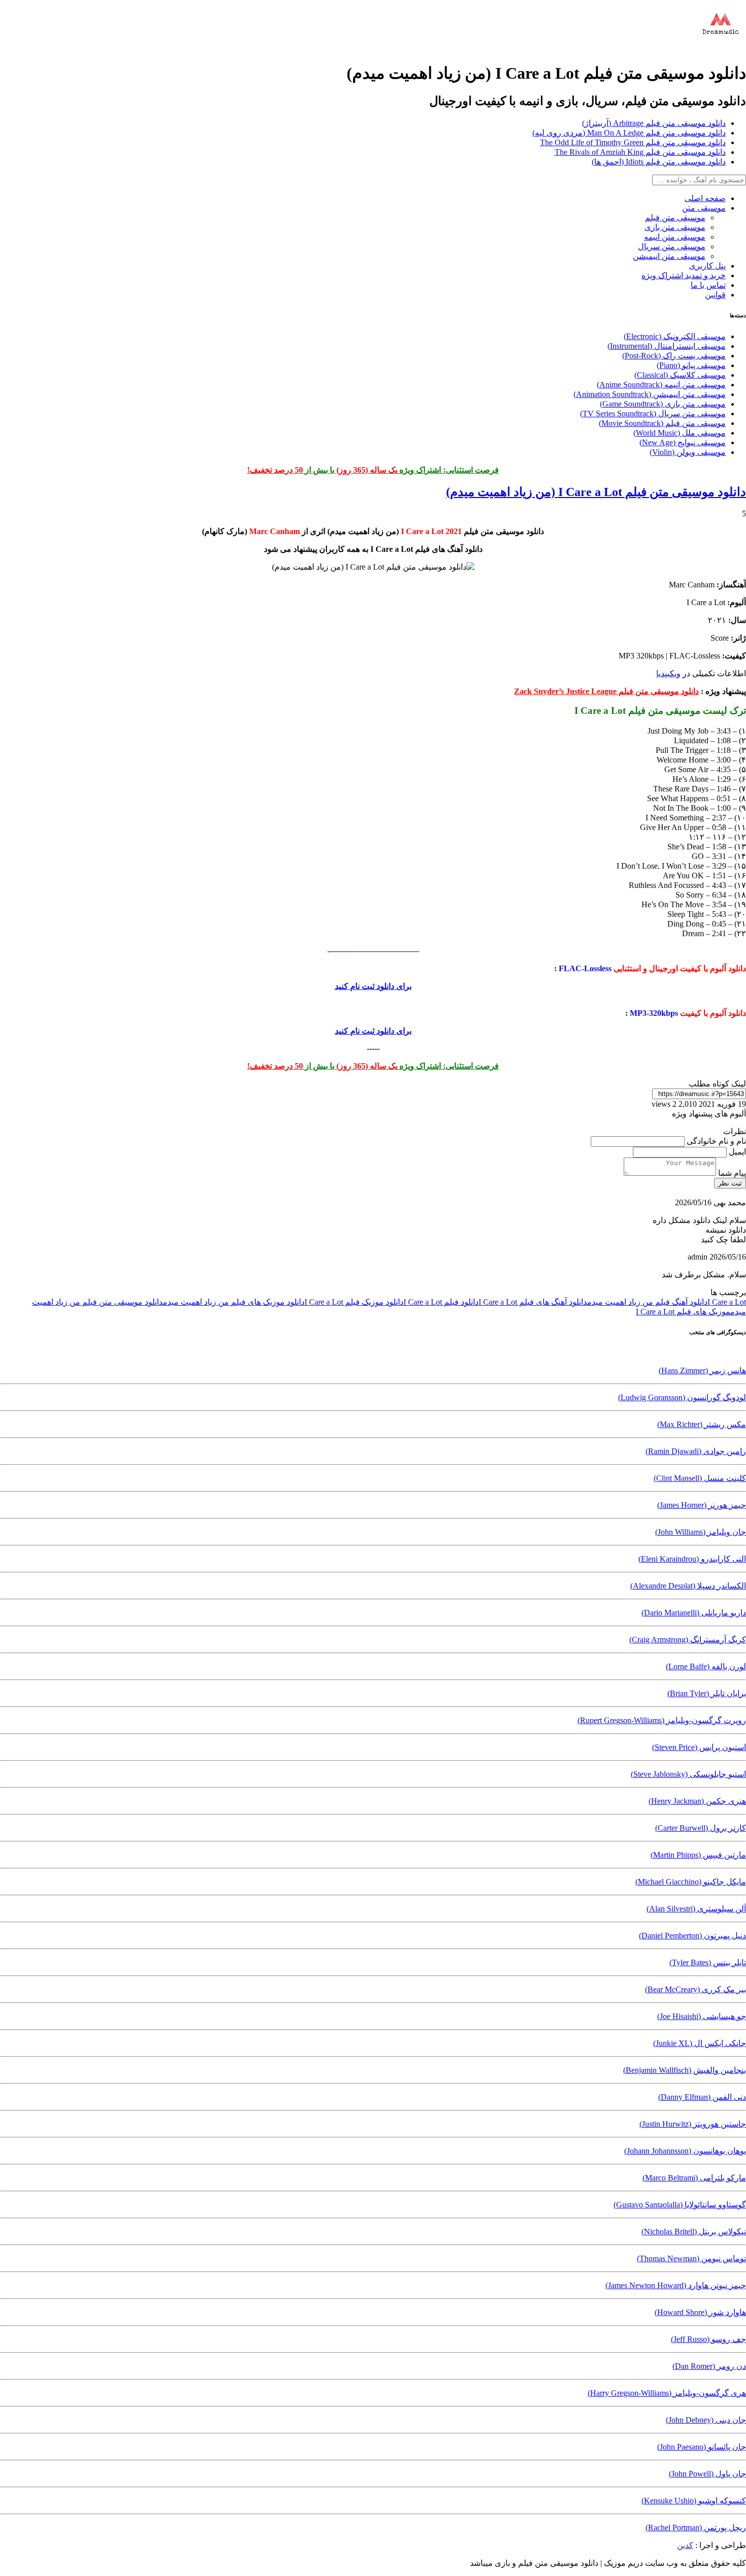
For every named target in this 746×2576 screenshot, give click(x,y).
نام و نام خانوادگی (715, 1141)
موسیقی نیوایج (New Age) (683, 442)
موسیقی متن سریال (672, 246)
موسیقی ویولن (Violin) (688, 452)
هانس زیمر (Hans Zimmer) (702, 1370)
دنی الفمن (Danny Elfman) (702, 2097)
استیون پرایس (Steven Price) (699, 1747)
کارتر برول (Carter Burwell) (701, 1828)
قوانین (715, 295)
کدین (685, 2545)
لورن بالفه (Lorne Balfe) (706, 1666)
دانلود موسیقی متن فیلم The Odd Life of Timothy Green (633, 142)
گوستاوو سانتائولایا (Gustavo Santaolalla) (680, 2205)
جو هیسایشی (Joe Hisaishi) (702, 2016)
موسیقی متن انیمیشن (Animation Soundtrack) (650, 394)
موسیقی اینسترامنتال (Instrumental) (667, 346)
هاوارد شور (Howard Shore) (700, 2312)
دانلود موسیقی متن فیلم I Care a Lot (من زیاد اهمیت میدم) (596, 492)
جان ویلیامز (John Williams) (701, 1532)
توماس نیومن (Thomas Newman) (691, 2258)
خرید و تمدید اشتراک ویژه (684, 275)
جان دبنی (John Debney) (706, 2420)
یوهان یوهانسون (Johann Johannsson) (685, 2151)
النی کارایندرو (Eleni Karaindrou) (692, 1559)
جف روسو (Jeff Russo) (708, 2339)
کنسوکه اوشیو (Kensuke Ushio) (694, 2501)
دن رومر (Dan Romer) (709, 2366)
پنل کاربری (707, 266)
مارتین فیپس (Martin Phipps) (698, 1855)
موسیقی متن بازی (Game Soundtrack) (663, 404)
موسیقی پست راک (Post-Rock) (674, 356)
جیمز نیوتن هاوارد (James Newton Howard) (676, 2285)
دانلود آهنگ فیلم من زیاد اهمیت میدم (647, 1302)
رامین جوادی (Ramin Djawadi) (696, 1451)
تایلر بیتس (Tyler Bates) (708, 1962)
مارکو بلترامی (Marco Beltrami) (694, 2178)
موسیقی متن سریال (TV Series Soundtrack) (653, 414)
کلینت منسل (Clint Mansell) (700, 1478)
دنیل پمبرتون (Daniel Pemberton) (692, 1936)
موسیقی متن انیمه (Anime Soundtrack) (661, 385)
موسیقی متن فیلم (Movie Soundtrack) (662, 423)
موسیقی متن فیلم (675, 218)
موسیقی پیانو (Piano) (691, 365)
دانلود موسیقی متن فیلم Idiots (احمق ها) (659, 162)
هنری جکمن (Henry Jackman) (697, 1801)
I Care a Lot (727, 1302)
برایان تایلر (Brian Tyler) (707, 1693)
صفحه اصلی (705, 198)
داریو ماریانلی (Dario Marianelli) (694, 1613)
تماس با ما (708, 285)
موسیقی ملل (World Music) (680, 433)
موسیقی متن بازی (675, 227)
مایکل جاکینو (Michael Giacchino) (691, 1882)
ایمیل (736, 1152)
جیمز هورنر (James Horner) (702, 1505)
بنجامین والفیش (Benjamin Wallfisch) (685, 2070)
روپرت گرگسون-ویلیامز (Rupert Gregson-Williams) (662, 1720)
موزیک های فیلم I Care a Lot (683, 1312)
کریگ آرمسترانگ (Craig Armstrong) (688, 1640)
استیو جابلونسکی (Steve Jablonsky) (688, 1774)
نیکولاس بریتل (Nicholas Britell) (694, 2232)
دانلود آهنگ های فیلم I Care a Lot (533, 1302)
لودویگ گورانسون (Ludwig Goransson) (682, 1397)
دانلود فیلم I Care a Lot (441, 1302)
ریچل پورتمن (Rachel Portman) (696, 2528)
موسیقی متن (704, 208)
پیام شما (731, 1173)
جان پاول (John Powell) (707, 2474)
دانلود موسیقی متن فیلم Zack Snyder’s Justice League (606, 691)
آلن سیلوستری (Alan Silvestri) (696, 1909)
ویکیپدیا (668, 673)
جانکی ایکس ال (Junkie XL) (700, 2043)
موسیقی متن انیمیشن (669, 256)
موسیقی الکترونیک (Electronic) (675, 336)
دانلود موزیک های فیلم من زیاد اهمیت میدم (234, 1302)
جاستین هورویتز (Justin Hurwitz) (693, 2124)
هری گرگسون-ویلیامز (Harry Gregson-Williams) (667, 2393)
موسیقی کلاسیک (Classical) (680, 375)
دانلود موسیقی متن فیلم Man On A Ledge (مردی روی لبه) (629, 133)
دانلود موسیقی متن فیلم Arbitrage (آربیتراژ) (654, 123)
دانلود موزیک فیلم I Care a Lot (354, 1302)
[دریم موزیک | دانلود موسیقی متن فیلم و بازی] (721, 48)
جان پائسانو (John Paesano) (702, 2447)
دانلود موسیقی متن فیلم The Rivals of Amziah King (640, 152)
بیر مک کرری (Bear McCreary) (696, 1989)
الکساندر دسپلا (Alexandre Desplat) (688, 1586)
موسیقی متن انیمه (675, 237)
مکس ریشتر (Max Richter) (702, 1424)
